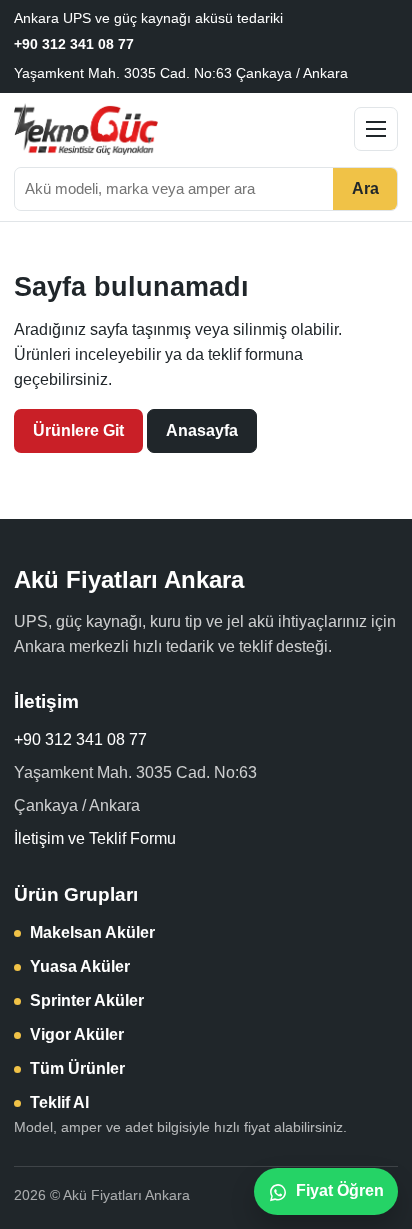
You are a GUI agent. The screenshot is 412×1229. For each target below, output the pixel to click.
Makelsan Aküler (92, 932)
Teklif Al (59, 1102)
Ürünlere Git (78, 430)
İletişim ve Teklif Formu (95, 838)
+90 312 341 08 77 (74, 44)
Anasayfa (202, 430)
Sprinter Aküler (87, 1000)
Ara (365, 188)
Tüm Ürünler (77, 1068)
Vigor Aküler (77, 1034)
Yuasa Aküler (80, 966)
